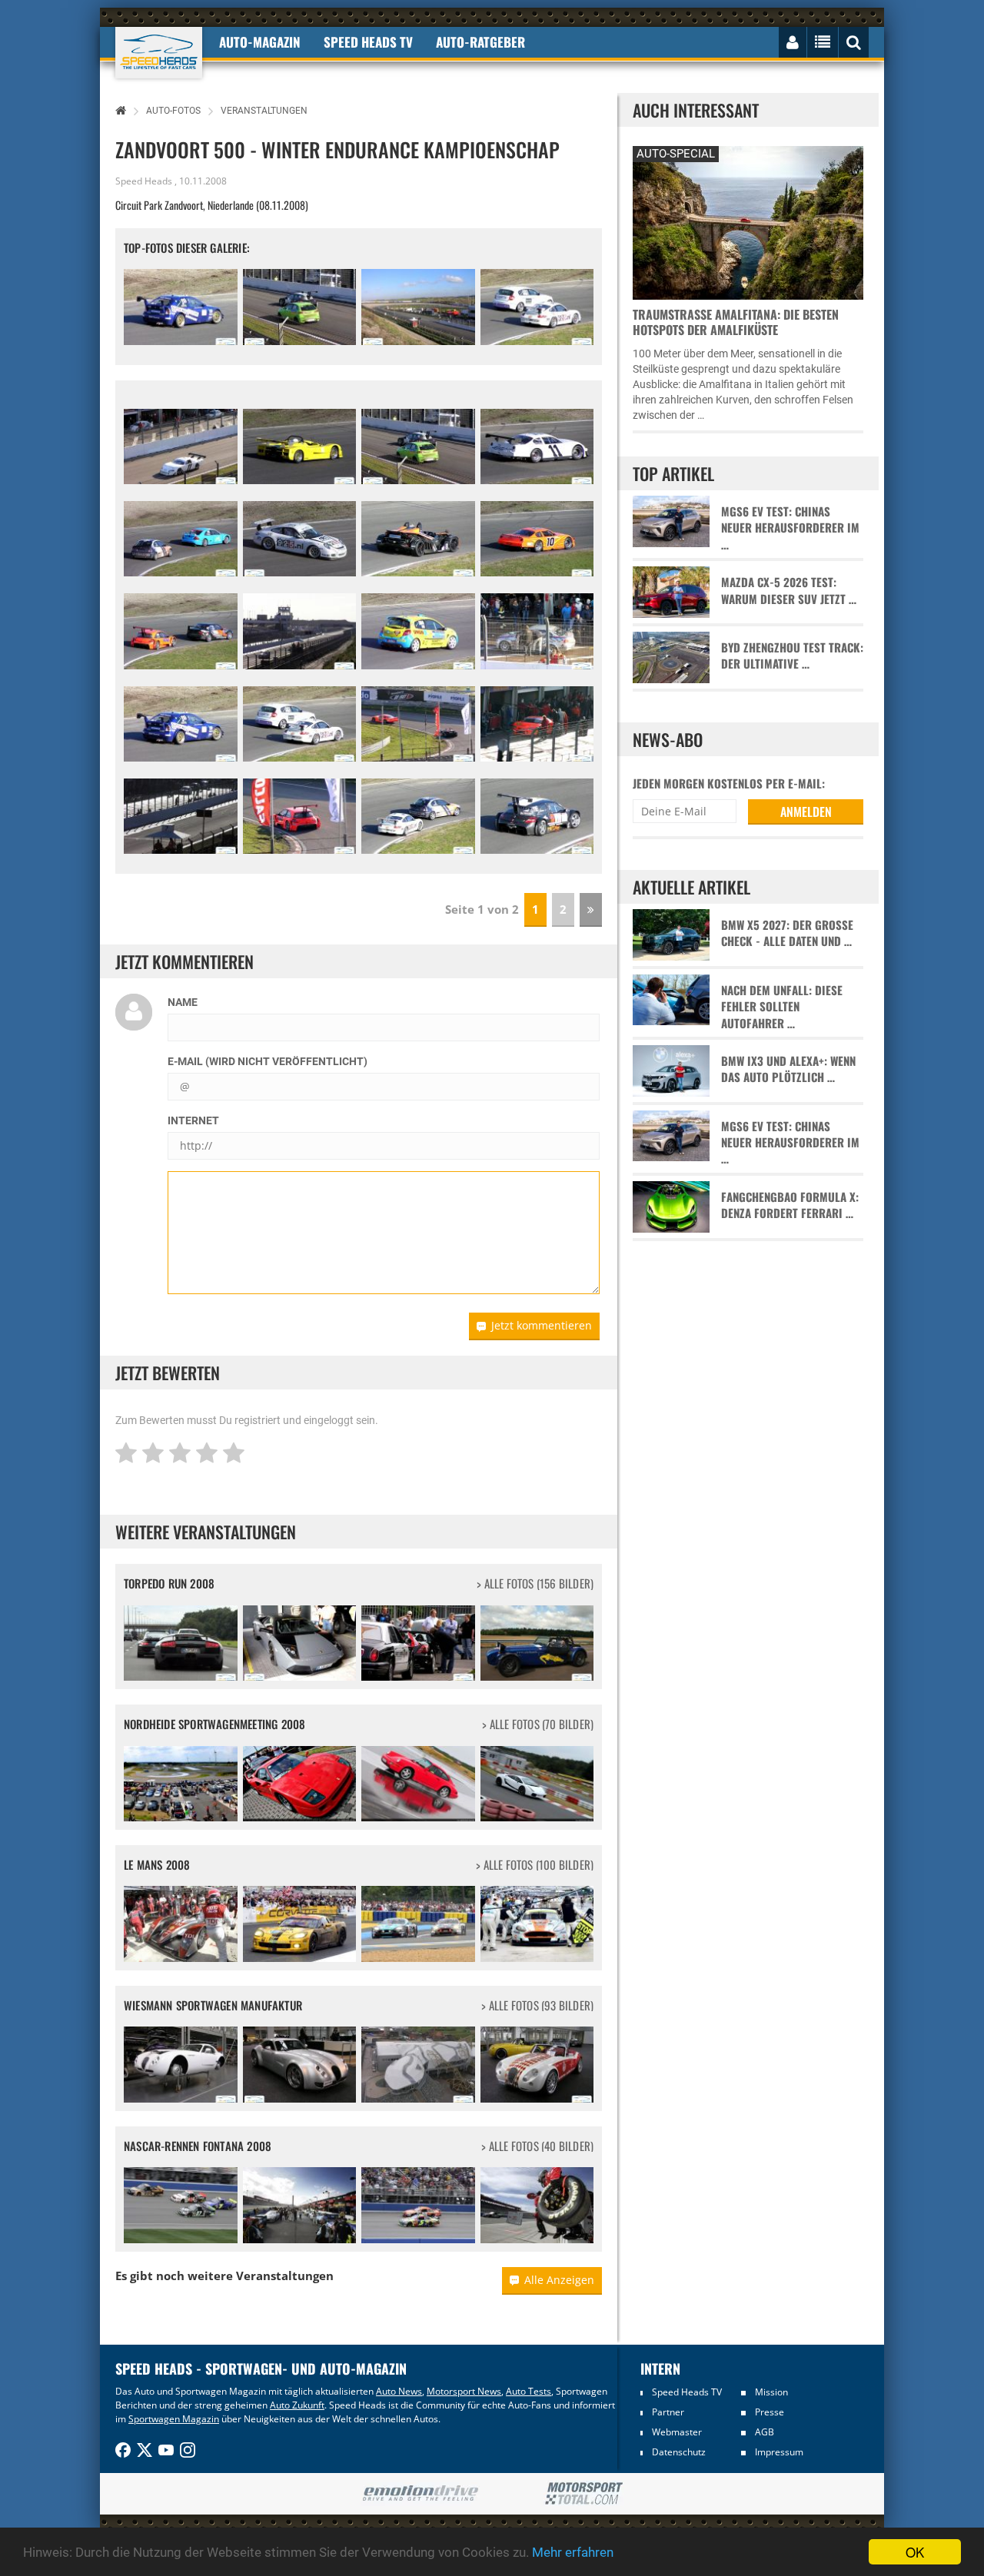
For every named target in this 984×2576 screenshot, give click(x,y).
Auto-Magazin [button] (260, 42)
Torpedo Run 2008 (169, 1583)
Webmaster (677, 2432)
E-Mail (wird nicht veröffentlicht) (268, 1061)
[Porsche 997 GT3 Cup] (300, 539)
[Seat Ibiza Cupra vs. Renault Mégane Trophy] (300, 307)
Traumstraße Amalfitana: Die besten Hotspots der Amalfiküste (736, 322)
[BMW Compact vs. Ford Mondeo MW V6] (181, 539)
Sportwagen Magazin (174, 2419)
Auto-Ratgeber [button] (480, 42)
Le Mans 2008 (157, 1864)
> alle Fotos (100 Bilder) (535, 1865)
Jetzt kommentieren (542, 1325)
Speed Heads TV (687, 2392)
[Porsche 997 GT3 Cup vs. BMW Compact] (418, 816)
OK (915, 2552)
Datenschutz (679, 2452)
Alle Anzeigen (559, 2280)
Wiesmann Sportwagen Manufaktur (213, 2005)
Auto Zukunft (297, 2405)
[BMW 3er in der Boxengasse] (537, 631)
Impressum (779, 2452)
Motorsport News (464, 2391)
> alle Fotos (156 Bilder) (535, 1583)
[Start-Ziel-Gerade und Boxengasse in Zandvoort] (181, 816)
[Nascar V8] (181, 446)
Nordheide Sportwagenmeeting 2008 (214, 1724)
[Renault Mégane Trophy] (300, 816)
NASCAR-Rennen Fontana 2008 (198, 2146)
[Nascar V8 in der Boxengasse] (537, 724)
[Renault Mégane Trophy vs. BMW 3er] (181, 631)
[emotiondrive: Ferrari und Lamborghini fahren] (420, 2494)
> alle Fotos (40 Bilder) (537, 2146)
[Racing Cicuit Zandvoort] (418, 307)
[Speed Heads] (159, 53)
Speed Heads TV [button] (368, 42)
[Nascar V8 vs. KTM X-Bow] (418, 724)
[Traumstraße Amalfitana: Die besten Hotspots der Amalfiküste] (748, 221)
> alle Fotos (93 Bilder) (537, 2005)
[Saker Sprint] (300, 446)
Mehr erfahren (573, 2552)
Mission (771, 2392)
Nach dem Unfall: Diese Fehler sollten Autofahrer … (782, 1007)
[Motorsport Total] (584, 2494)
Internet (193, 1120)
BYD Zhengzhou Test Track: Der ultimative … (792, 656)
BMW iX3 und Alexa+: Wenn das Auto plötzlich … (788, 1069)
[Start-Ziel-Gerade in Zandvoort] (300, 631)
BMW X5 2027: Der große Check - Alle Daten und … (787, 933)
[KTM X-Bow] (418, 539)
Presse (770, 2412)
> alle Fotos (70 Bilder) (538, 1724)
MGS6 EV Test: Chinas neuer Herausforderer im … (790, 528)
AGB (765, 2432)
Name (183, 1002)
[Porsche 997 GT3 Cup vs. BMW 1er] (537, 307)
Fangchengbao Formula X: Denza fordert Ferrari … (790, 1205)
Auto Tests (529, 2391)
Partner (668, 2412)
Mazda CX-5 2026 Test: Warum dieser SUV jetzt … (789, 590)
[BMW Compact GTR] (181, 307)
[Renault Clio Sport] (418, 631)
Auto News (399, 2391)
